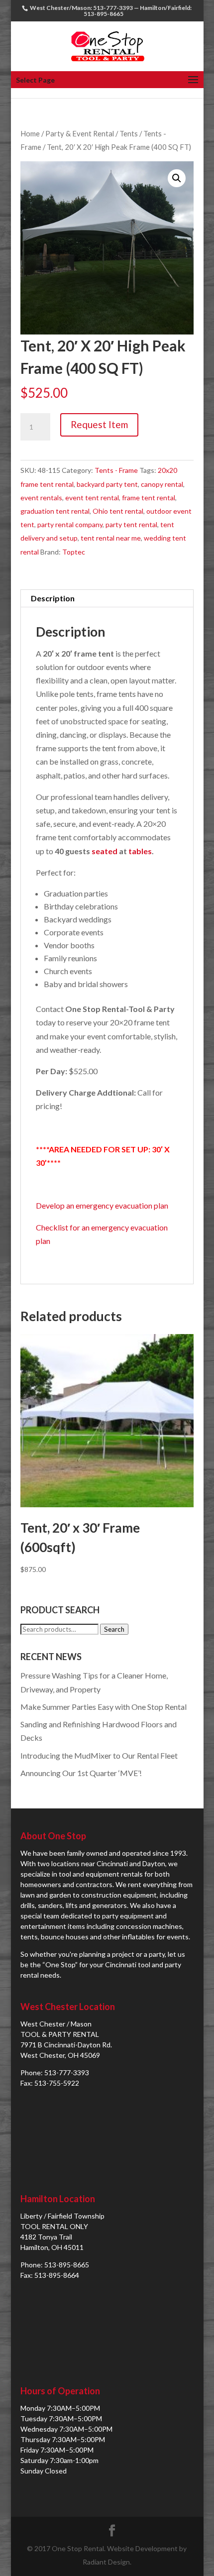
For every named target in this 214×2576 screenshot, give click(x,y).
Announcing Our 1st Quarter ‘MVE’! (81, 1773)
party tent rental (131, 524)
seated (105, 851)
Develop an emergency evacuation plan (102, 1205)
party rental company (70, 524)
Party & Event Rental (80, 133)
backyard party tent (107, 484)
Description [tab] (53, 598)
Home (30, 133)
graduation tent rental (55, 511)
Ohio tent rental (118, 511)
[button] (177, 178)
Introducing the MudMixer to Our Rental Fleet (99, 1755)
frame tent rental (149, 498)
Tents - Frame (116, 470)
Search (114, 1629)
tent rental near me (111, 538)
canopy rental (162, 484)
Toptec (74, 552)
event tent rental (92, 498)
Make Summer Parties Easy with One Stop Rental (104, 1707)
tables (140, 851)
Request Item (99, 424)
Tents (129, 133)
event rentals (41, 498)
